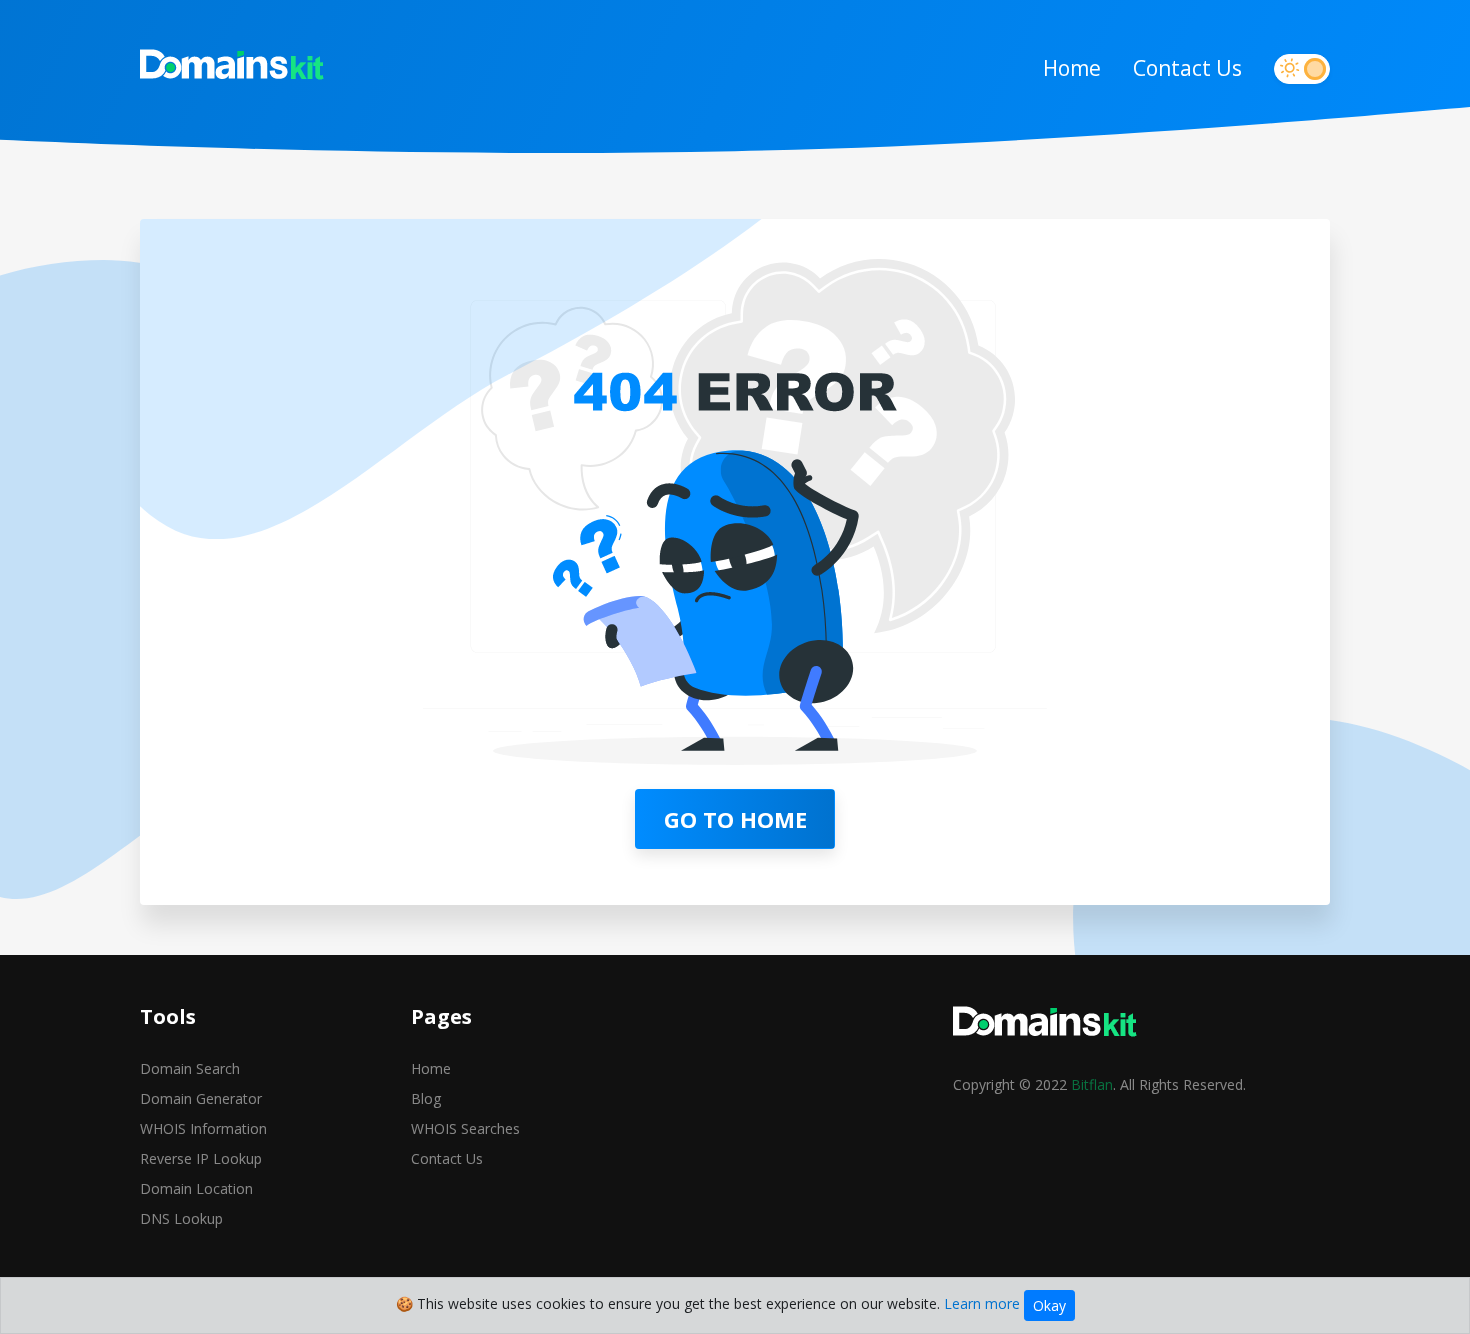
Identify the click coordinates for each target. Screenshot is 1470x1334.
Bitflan (1092, 1084)
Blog (426, 1098)
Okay (1049, 1305)
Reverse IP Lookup (201, 1158)
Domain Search (190, 1068)
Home (1072, 68)
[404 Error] (232, 69)
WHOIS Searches (465, 1128)
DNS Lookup (181, 1218)
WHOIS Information (203, 1128)
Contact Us (1187, 68)
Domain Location (196, 1188)
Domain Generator (201, 1098)
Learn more (982, 1303)
